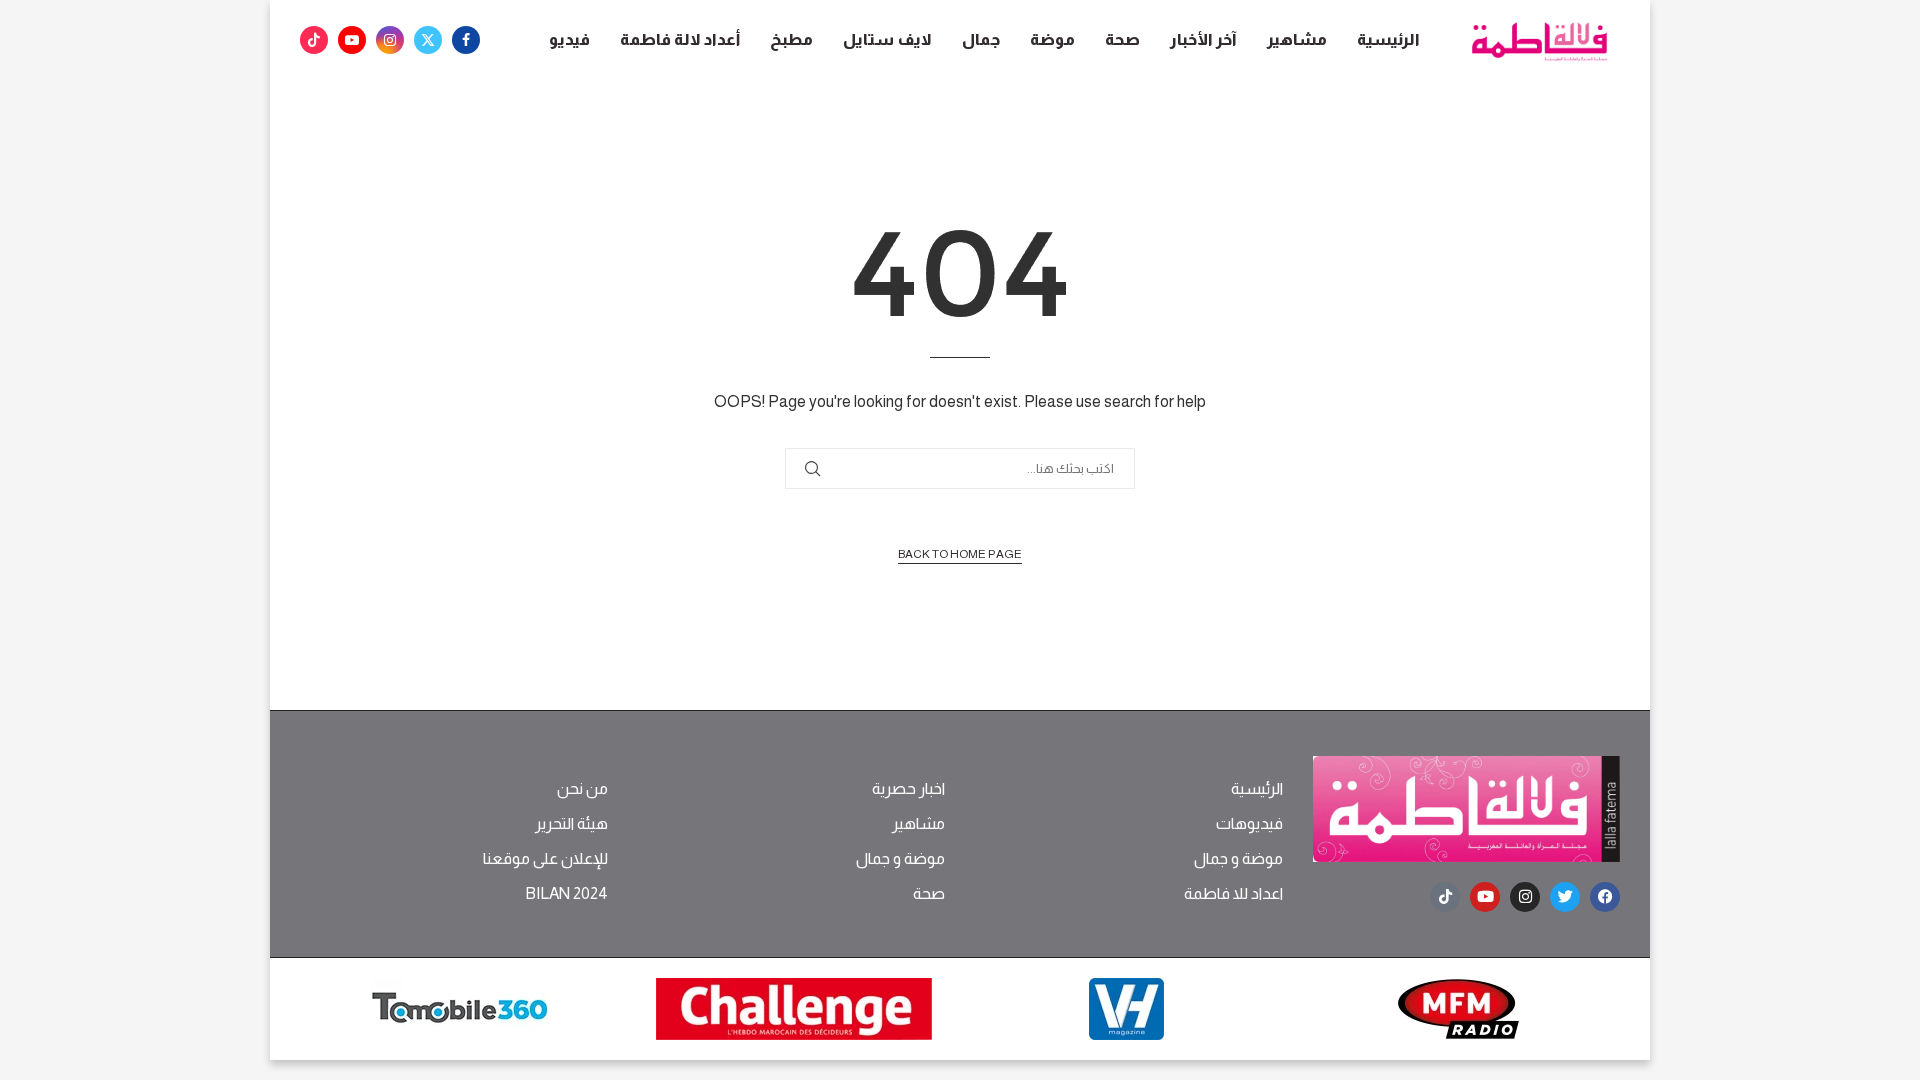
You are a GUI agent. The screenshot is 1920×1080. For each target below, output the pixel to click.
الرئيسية (1388, 39)
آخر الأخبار (1203, 39)
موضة (1052, 39)
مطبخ (791, 39)
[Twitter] (428, 40)
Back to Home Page (960, 554)
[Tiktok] (314, 40)
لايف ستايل (887, 39)
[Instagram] (390, 40)
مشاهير (1297, 39)
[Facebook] (466, 40)
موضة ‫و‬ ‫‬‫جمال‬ (1238, 859)
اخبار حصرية (908, 789)
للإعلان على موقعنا (545, 859)
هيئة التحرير (571, 824)
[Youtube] (352, 40)
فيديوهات (1249, 824)
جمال (981, 39)
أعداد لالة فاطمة (680, 39)
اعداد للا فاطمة (1233, 894)
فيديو (569, 39)
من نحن (582, 789)
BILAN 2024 (566, 894)
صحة (1122, 39)
